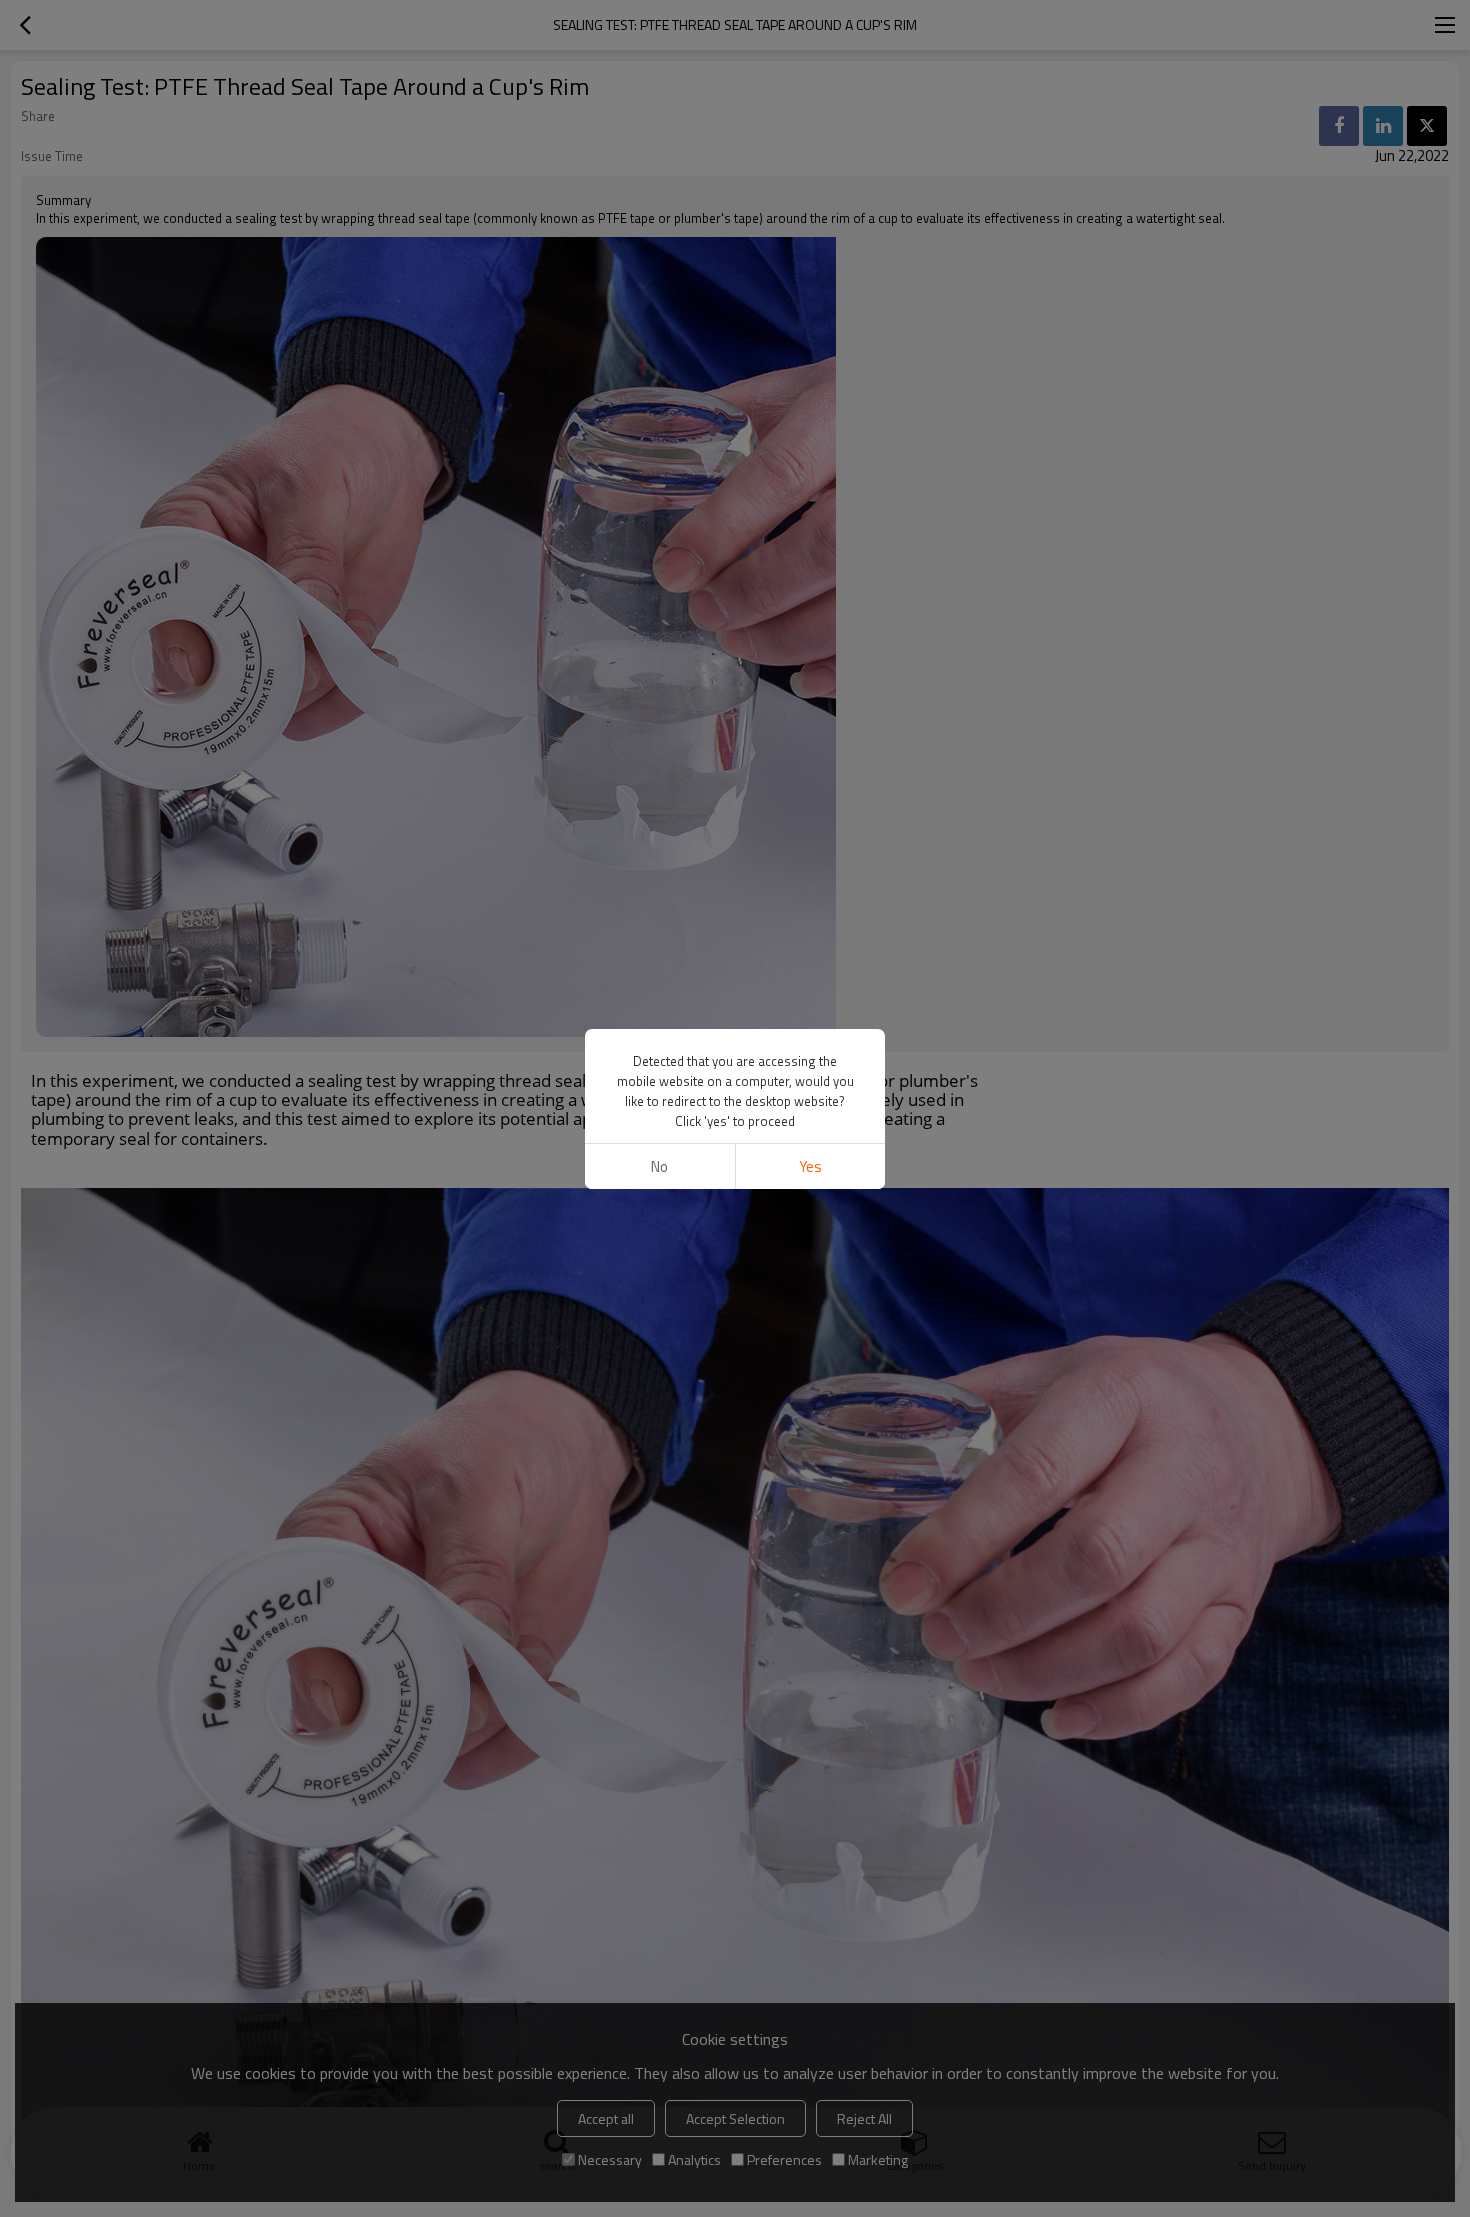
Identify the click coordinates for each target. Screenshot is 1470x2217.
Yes (810, 1166)
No (659, 1166)
